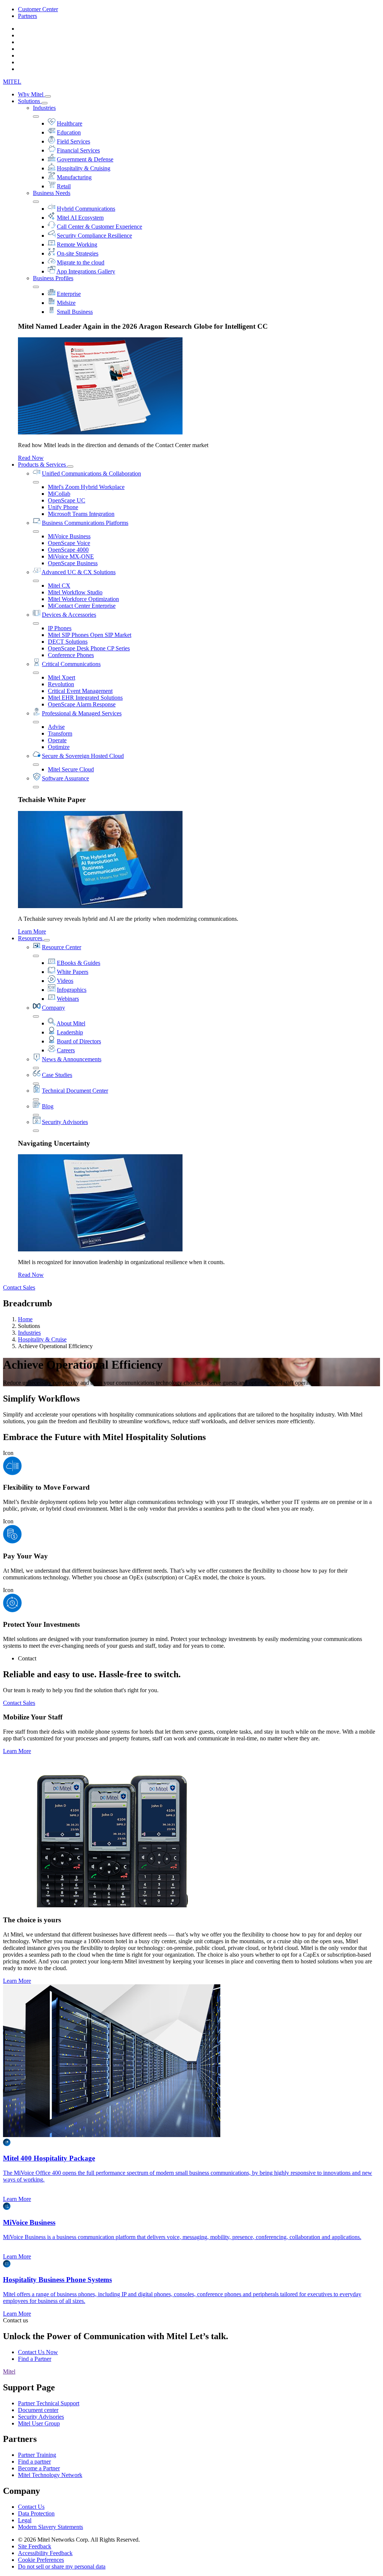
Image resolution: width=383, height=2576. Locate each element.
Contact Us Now (38, 2352)
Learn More (32, 931)
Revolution (61, 684)
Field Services (73, 141)
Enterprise (69, 294)
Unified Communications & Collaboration (91, 473)
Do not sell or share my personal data (62, 2566)
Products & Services (43, 465)
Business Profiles (53, 278)
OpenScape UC (67, 500)
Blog (48, 1106)
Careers (66, 1050)
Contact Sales (19, 1287)
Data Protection (36, 2513)
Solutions (30, 101)
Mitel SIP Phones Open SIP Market (90, 635)
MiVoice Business (69, 536)
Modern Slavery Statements (50, 2527)
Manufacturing (74, 177)
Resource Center (62, 947)
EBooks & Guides (79, 963)
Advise (56, 727)
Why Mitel (31, 94)
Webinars (68, 999)
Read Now (31, 458)
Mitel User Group (39, 2423)
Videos (65, 981)
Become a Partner (39, 2468)
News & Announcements (72, 1059)
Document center (38, 2410)
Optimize (59, 747)
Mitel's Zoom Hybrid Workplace (86, 487)
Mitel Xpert (62, 677)
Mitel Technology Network (50, 2475)
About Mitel (71, 1023)
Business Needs (52, 193)
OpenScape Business (73, 563)
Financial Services (78, 150)
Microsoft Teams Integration (81, 514)
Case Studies (57, 1075)
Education (69, 132)
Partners (27, 16)
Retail (64, 186)
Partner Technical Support (49, 2403)
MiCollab (59, 494)
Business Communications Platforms (85, 523)
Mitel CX (59, 586)
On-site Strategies (78, 253)
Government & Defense (85, 159)
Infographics (72, 990)
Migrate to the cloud (81, 262)
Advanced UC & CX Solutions (79, 572)
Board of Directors (79, 1041)
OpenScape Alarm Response (82, 704)
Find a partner (34, 2462)
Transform (60, 733)
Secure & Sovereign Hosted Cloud (83, 756)
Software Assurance (65, 778)
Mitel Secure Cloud (71, 769)
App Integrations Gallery (86, 271)
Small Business (75, 312)
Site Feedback (35, 2546)
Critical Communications (71, 664)
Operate (57, 740)
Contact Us (31, 2507)
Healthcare (70, 123)
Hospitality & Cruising (84, 168)
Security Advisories (65, 1122)
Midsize (66, 303)
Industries (44, 108)
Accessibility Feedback (45, 2553)
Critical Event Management (80, 691)
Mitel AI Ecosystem (80, 218)
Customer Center (38, 9)
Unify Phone (63, 507)
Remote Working (77, 244)
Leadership (70, 1032)
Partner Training (37, 2455)
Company (53, 1008)
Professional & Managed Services (82, 713)
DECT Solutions (68, 642)
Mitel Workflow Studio (75, 592)
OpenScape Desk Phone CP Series (89, 648)
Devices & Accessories (69, 615)
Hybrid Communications (86, 209)
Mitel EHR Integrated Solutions (85, 698)
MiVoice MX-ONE (71, 556)
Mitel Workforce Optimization (83, 599)
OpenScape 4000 (68, 550)
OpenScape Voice (69, 543)
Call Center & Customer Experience (99, 227)
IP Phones (60, 628)
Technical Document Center (75, 1091)
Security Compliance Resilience (94, 236)
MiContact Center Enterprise (82, 606)
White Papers (73, 972)
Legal (25, 2520)
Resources (31, 938)
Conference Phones (71, 655)
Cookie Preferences (41, 2560)
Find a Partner (35, 2359)
